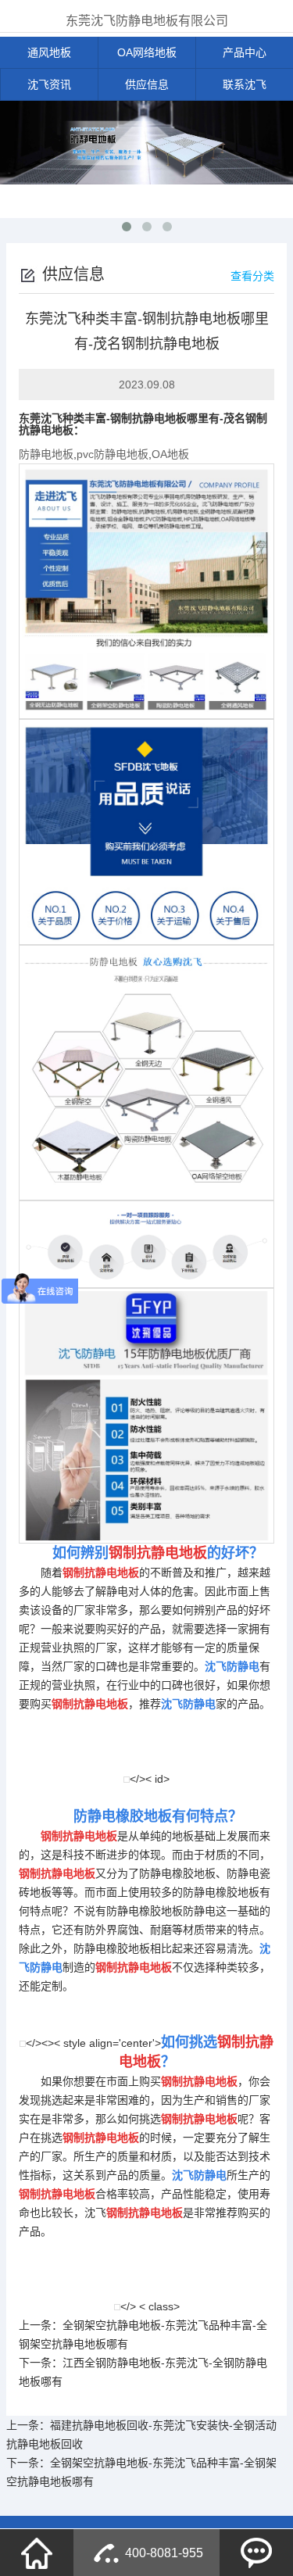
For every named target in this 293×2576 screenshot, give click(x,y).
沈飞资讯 (49, 84)
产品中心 (245, 52)
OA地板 (170, 454)
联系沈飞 (245, 84)
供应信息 (147, 84)
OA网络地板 (147, 52)
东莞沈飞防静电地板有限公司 (147, 21)
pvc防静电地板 (113, 454)
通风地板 (49, 52)
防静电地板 (46, 454)
